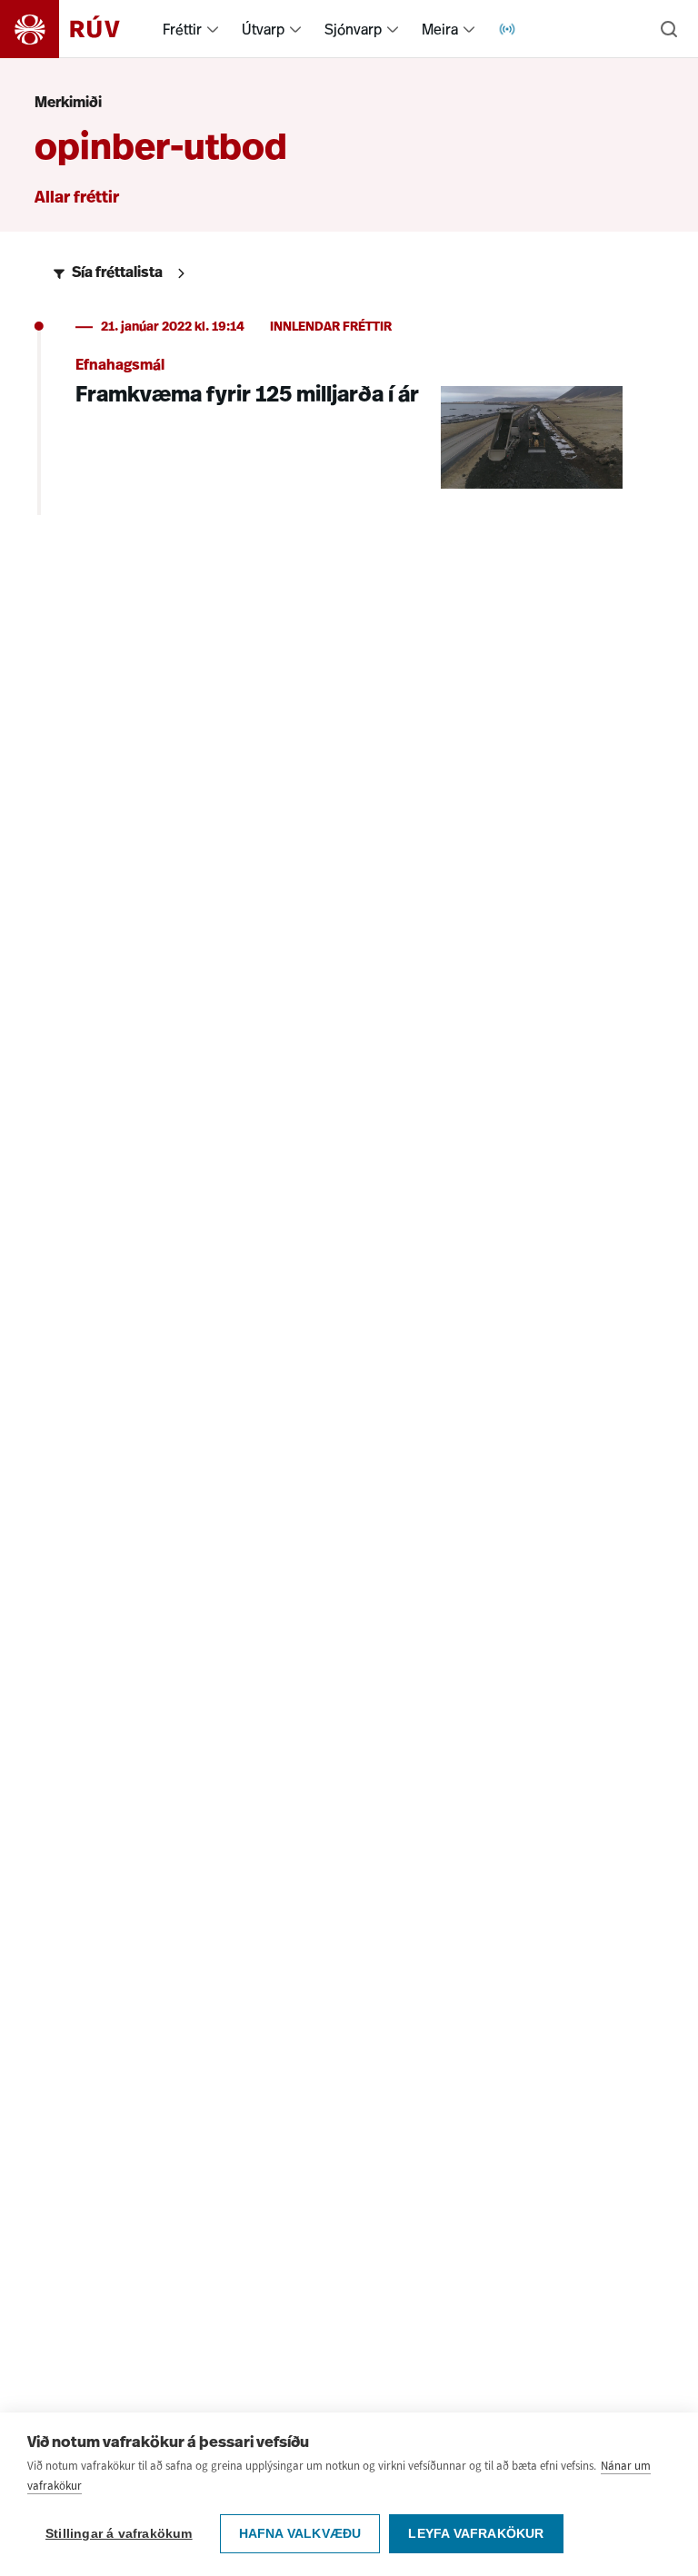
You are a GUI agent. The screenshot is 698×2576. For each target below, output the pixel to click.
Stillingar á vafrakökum (119, 2534)
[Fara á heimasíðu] (76, 29)
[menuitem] (213, 29)
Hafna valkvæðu (300, 2534)
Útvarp (263, 29)
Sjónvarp (353, 29)
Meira (440, 29)
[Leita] (669, 29)
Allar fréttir (77, 199)
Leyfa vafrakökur (476, 2534)
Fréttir (182, 29)
